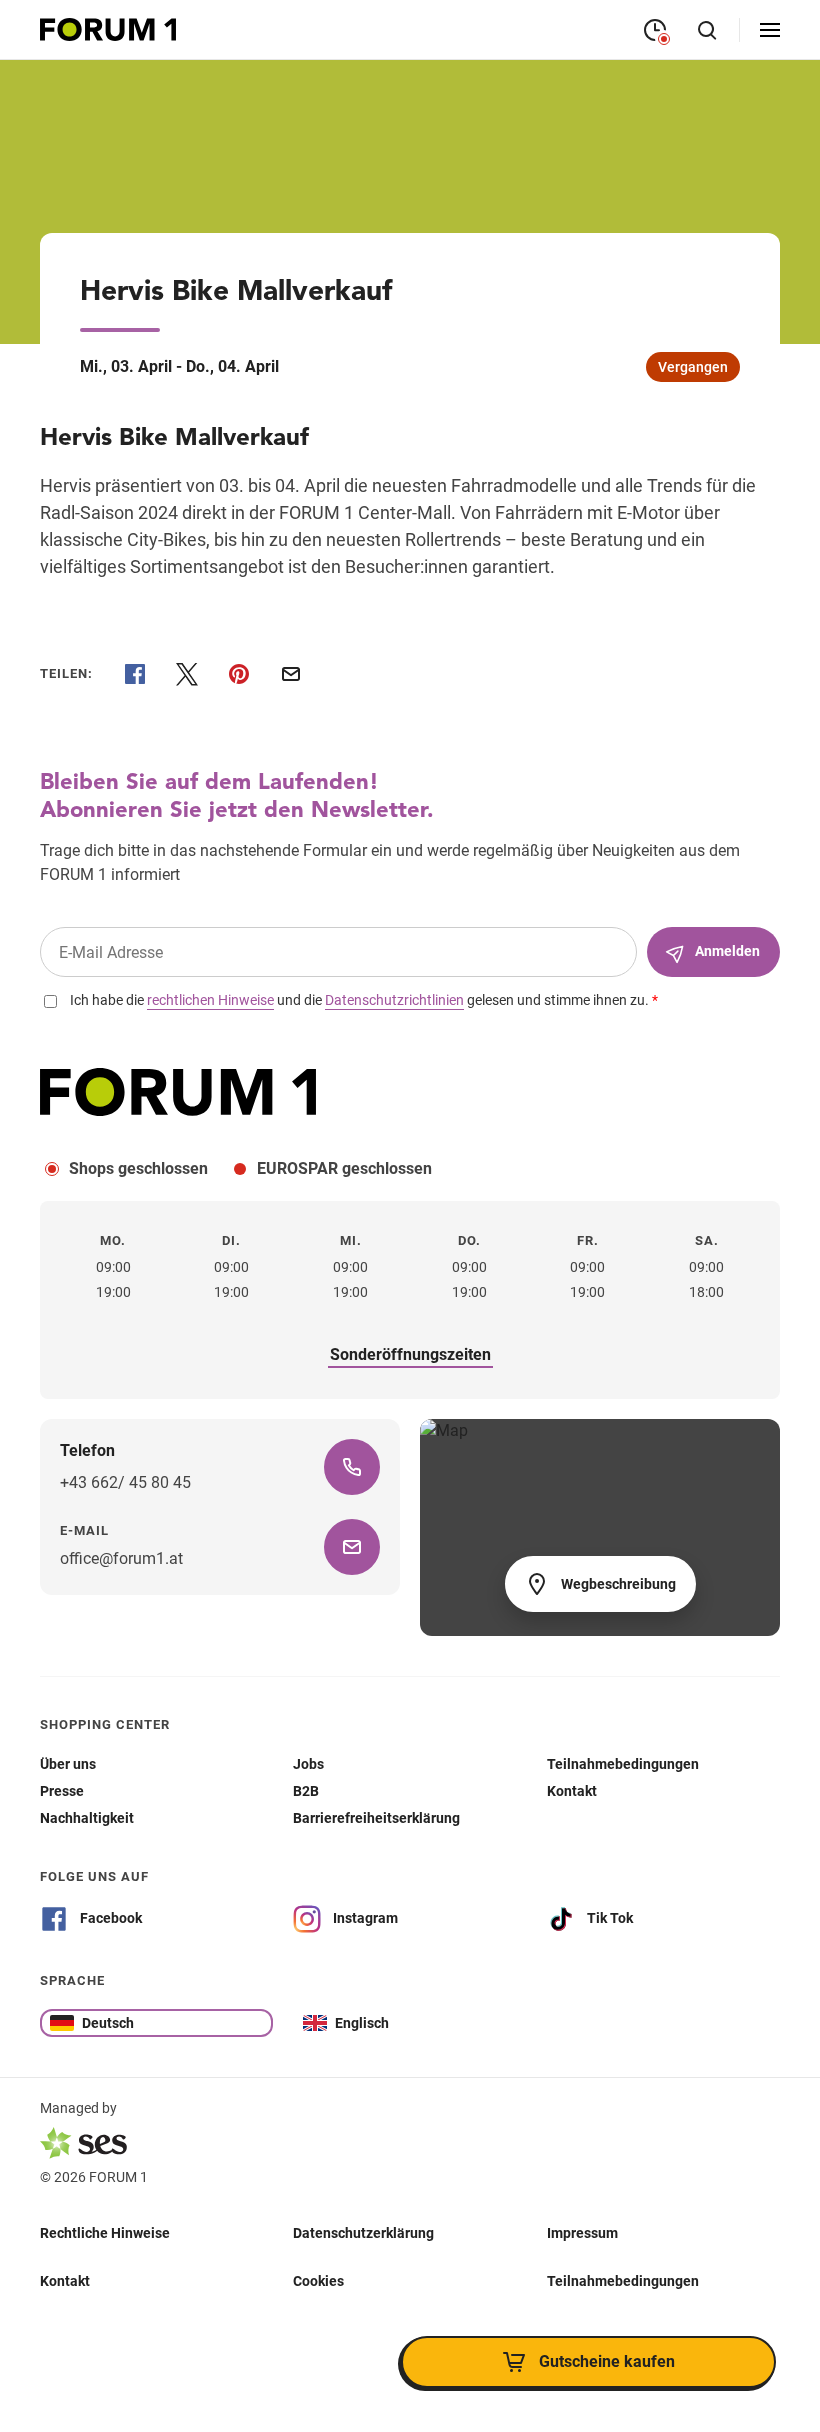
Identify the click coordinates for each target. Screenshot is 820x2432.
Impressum (582, 2232)
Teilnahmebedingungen (623, 2280)
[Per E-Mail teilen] (291, 674)
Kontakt (65, 2280)
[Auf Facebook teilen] (135, 674)
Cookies (318, 2280)
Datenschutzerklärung (363, 2232)
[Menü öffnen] (770, 30)
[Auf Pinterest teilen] (239, 674)
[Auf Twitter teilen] (187, 674)
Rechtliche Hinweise (105, 2232)
